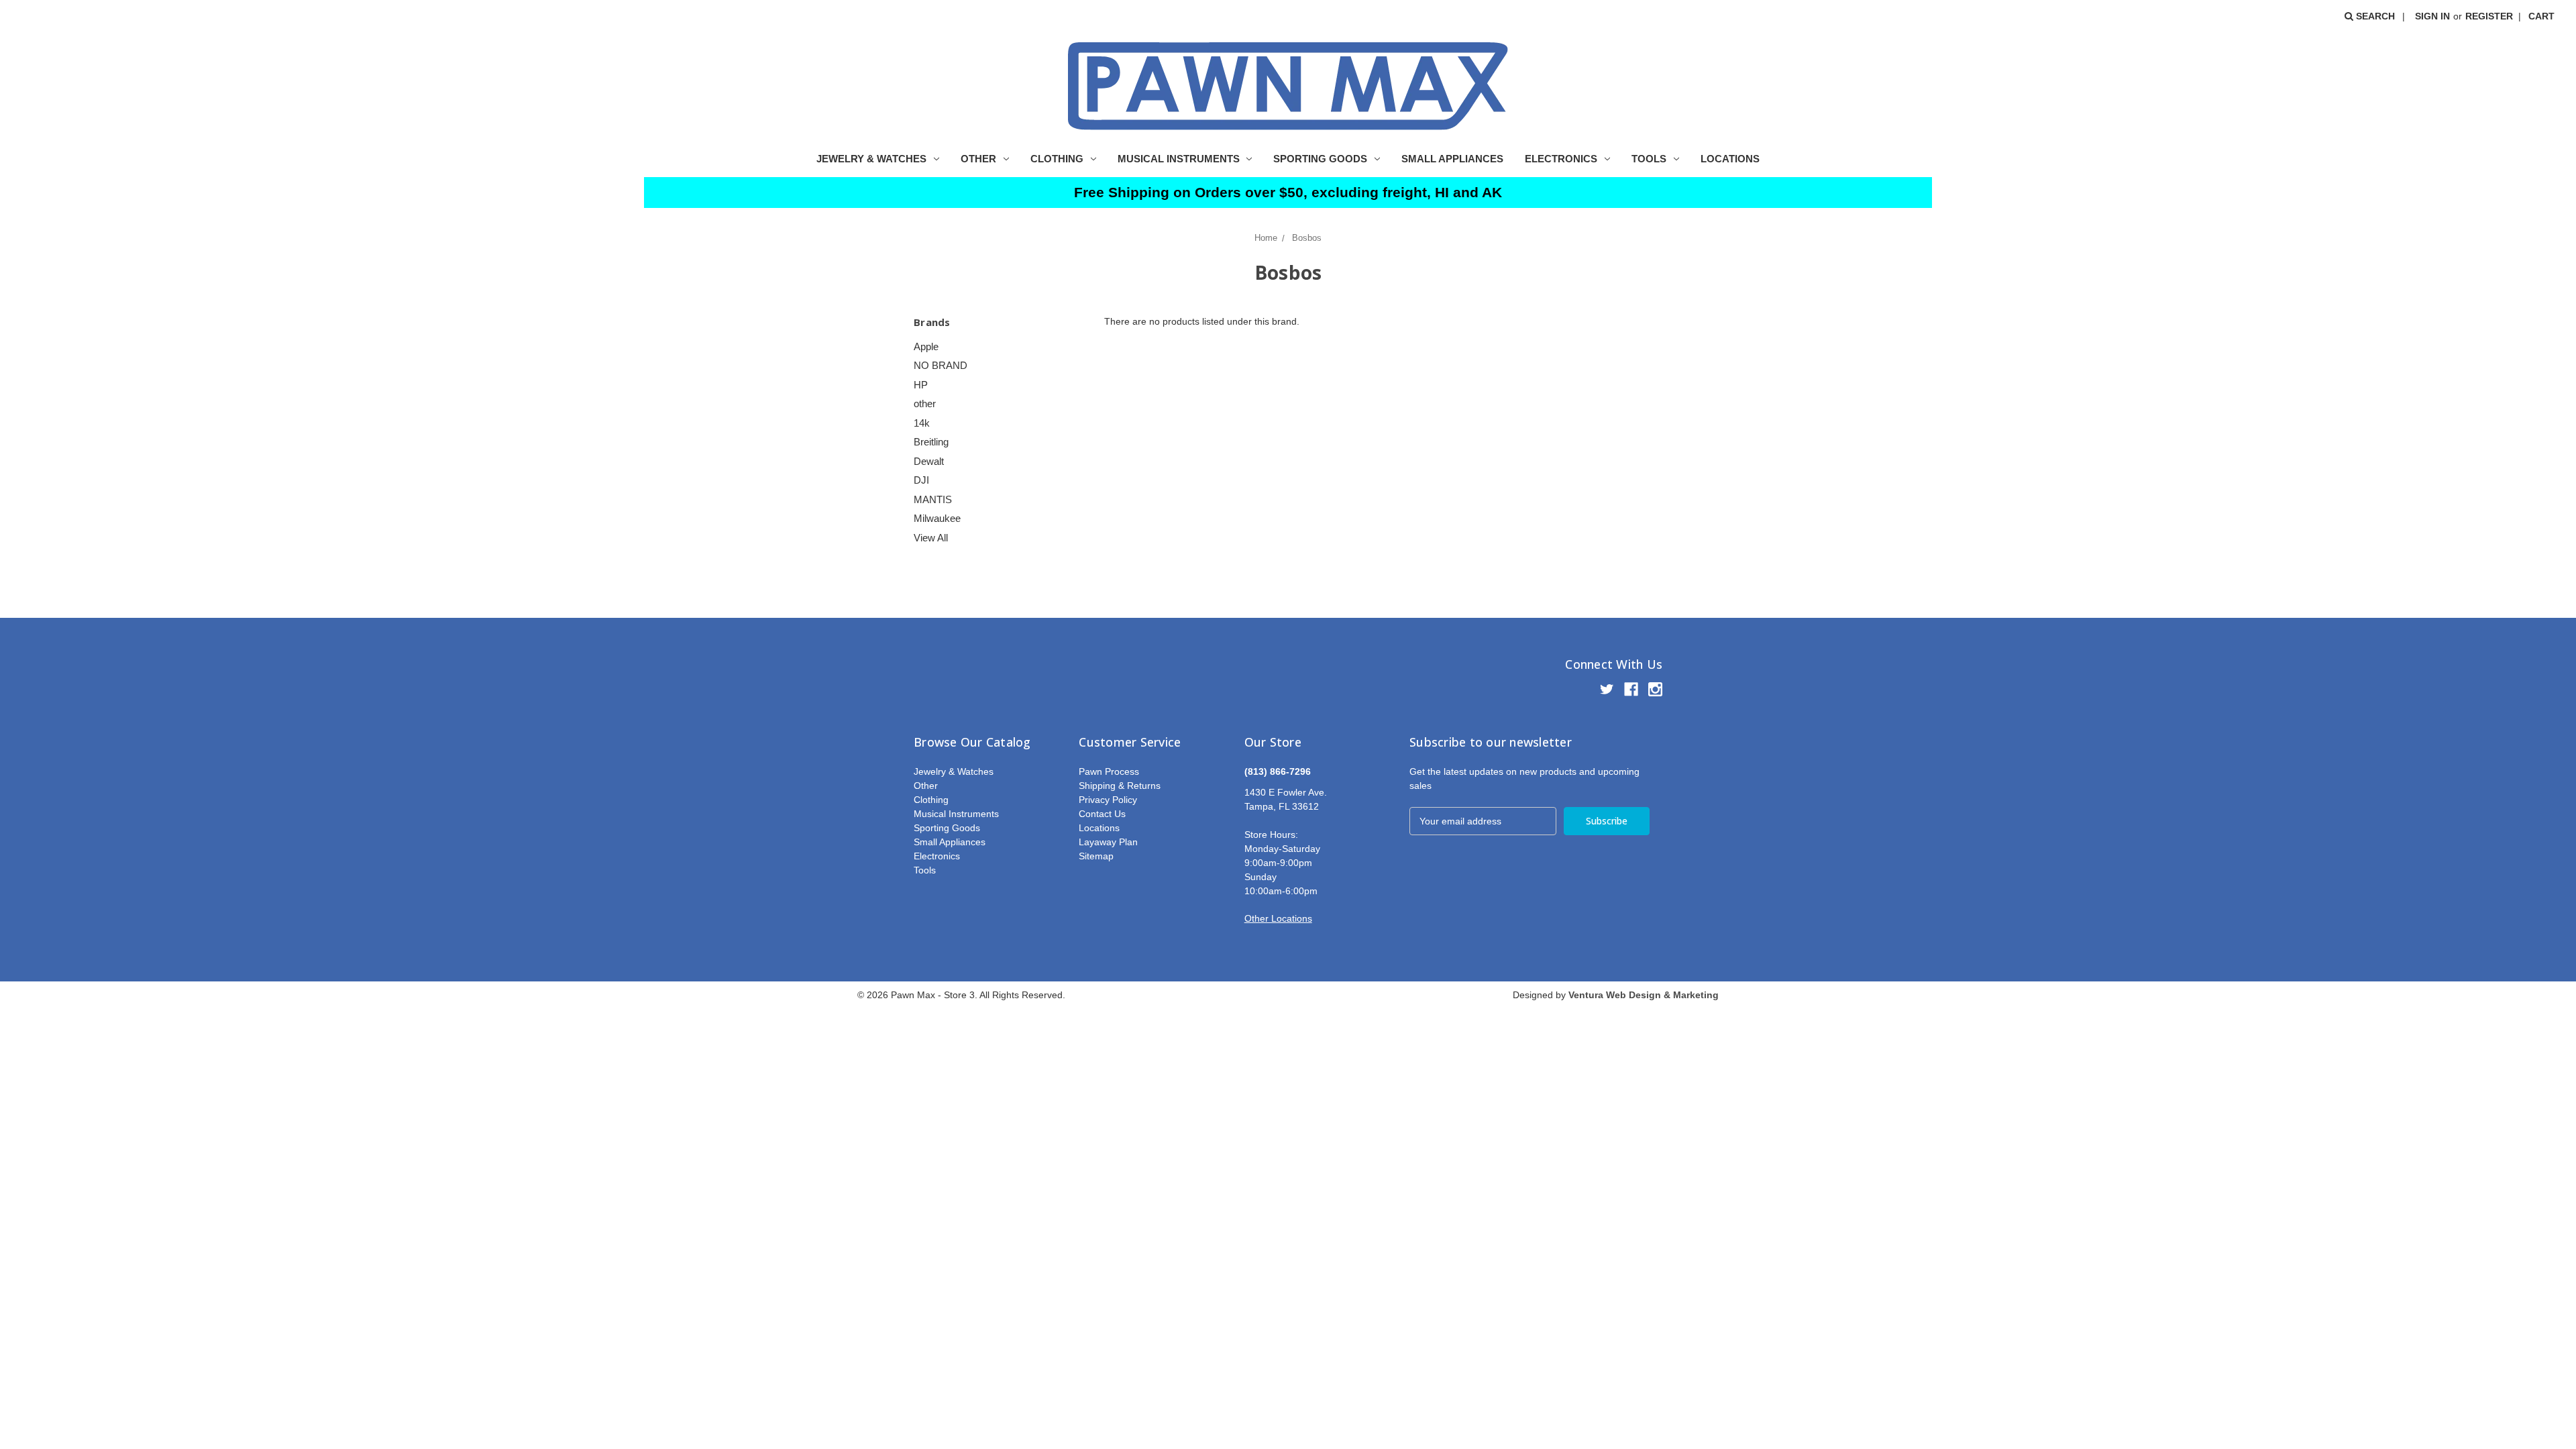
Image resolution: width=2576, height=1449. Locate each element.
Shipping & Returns (1120, 786)
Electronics (1561, 159)
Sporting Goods (1320, 159)
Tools (1649, 159)
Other (978, 159)
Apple (926, 346)
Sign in (2432, 16)
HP (921, 385)
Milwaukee (937, 518)
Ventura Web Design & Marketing (1644, 995)
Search (2374, 16)
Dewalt (929, 461)
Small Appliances (1452, 159)
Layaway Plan (1108, 842)
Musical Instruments (1179, 159)
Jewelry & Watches (871, 159)
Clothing (1057, 159)
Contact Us (1102, 814)
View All (931, 538)
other (925, 404)
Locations (1730, 159)
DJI (921, 480)
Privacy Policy (1108, 800)
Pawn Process (1109, 771)
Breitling (931, 442)
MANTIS (933, 499)
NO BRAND (941, 365)
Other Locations (1278, 918)
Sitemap (1096, 856)
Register (2489, 16)
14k (922, 423)
